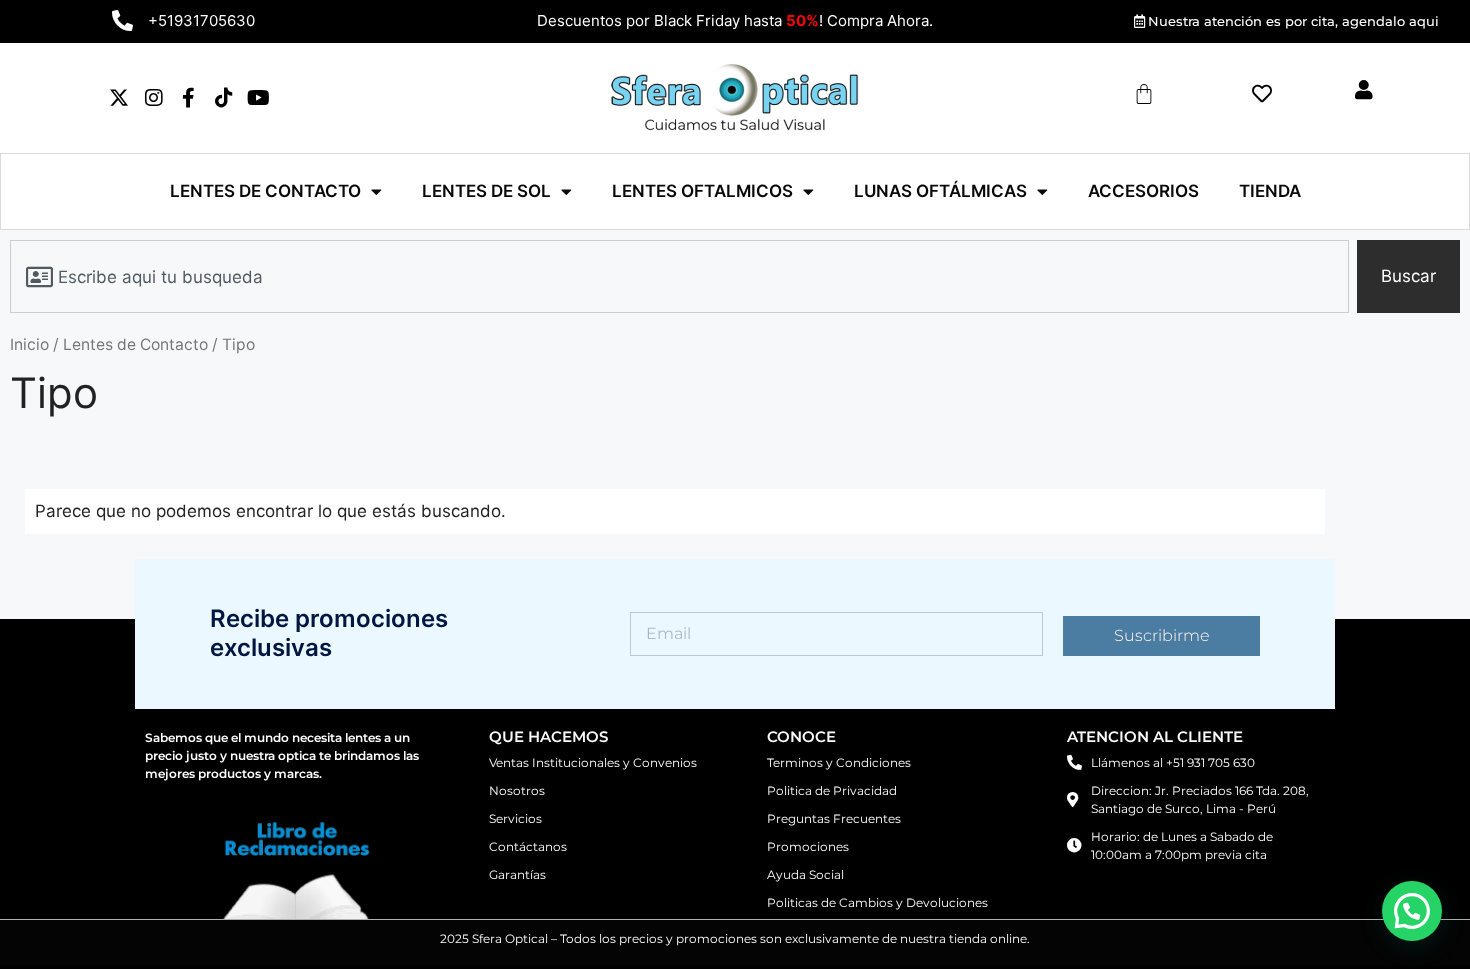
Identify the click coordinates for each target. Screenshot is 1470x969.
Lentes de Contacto (265, 191)
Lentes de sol (486, 191)
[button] (1412, 911)
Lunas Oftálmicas (940, 191)
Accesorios (1143, 191)
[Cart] (1144, 94)
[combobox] (679, 277)
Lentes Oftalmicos (702, 191)
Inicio (29, 344)
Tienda (1270, 191)
